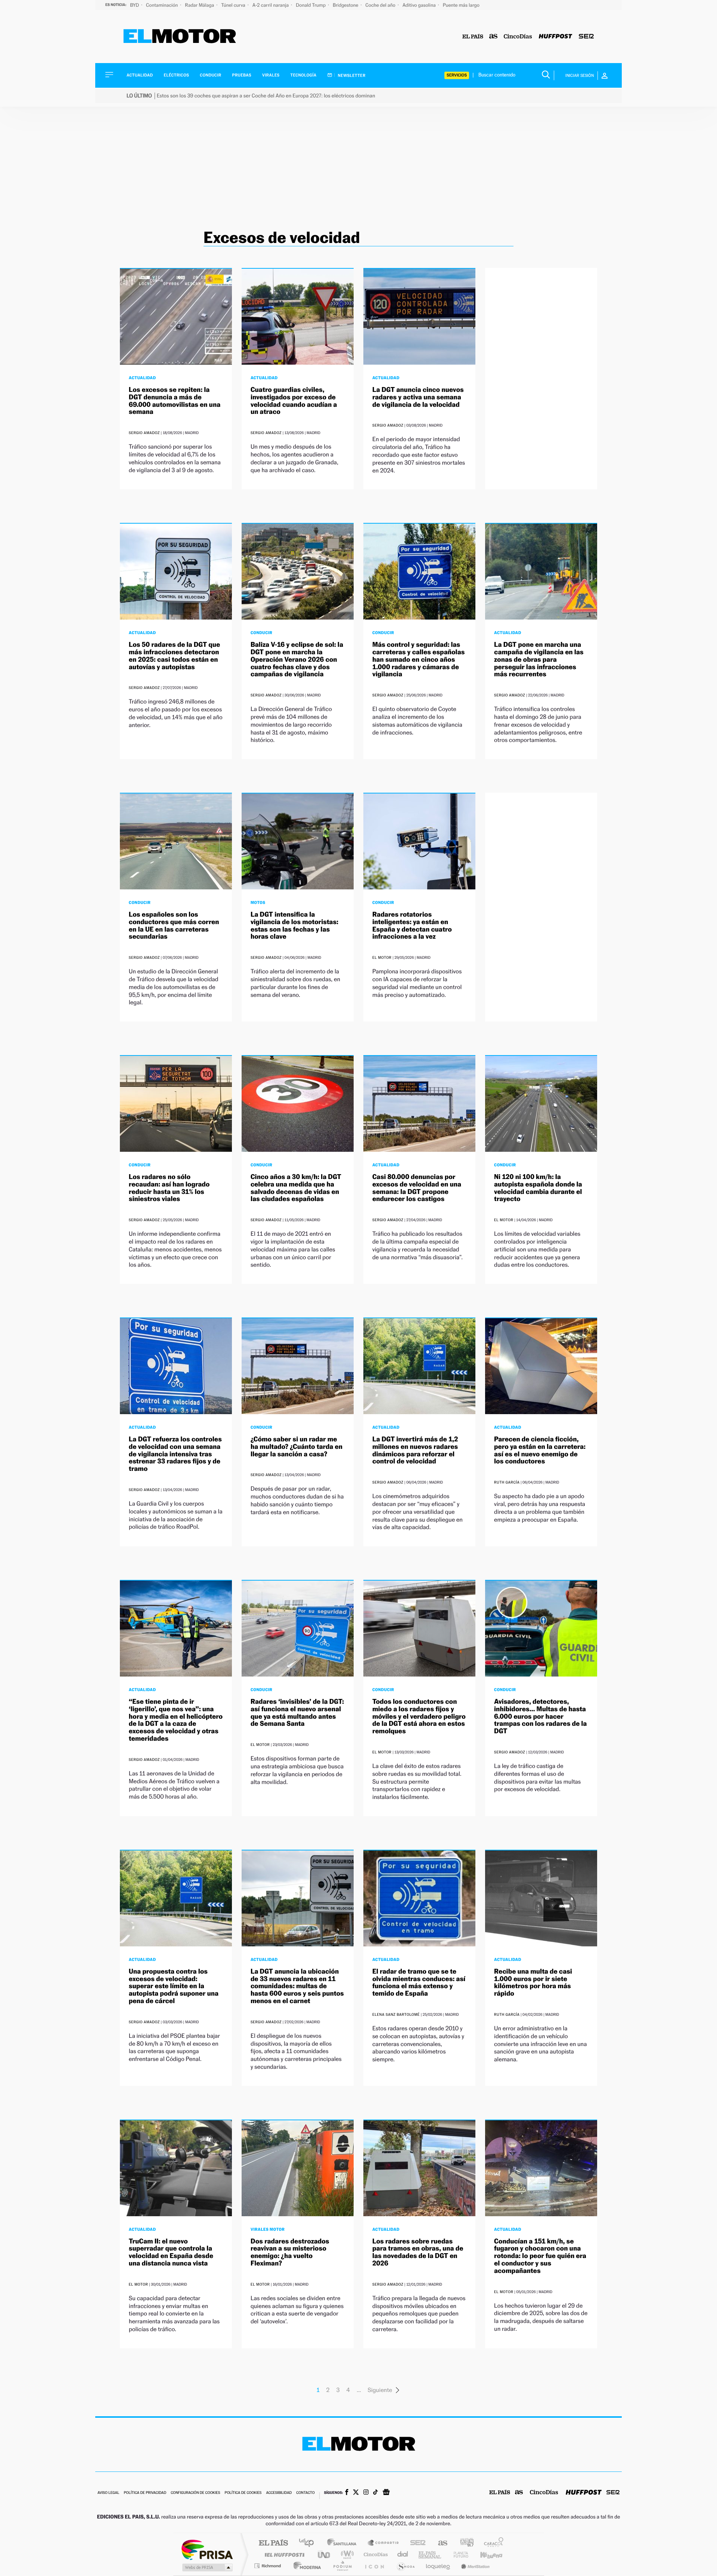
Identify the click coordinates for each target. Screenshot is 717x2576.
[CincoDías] (518, 37)
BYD (135, 5)
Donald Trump (311, 5)
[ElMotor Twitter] (356, 2493)
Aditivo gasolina (420, 5)
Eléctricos (176, 75)
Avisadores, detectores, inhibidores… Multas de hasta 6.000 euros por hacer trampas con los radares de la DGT (540, 1716)
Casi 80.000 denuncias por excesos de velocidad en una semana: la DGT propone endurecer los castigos (417, 1188)
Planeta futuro (458, 2555)
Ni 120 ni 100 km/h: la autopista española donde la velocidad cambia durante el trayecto (538, 1188)
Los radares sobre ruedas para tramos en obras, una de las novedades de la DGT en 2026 (418, 2252)
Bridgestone (346, 5)
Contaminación (162, 5)
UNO (325, 2555)
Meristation (474, 2566)
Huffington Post (283, 2555)
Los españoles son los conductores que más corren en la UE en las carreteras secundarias (174, 926)
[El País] (473, 37)
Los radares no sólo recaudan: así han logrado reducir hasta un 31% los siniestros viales (169, 1188)
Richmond (269, 2566)
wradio (346, 2555)
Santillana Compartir (384, 2543)
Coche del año (381, 5)
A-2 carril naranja (271, 5)
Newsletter (351, 75)
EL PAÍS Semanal (430, 2555)
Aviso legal (108, 2493)
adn (464, 2543)
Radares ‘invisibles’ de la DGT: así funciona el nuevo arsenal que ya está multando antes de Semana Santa (297, 1713)
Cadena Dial (403, 2555)
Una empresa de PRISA (207, 2549)
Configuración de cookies (195, 2493)
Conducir (210, 75)
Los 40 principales (309, 2543)
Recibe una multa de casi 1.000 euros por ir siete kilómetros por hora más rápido (533, 1983)
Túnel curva (234, 5)
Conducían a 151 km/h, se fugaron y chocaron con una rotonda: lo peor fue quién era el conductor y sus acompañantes (540, 2256)
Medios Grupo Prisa (207, 2567)
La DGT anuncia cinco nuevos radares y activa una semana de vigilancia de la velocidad (418, 397)
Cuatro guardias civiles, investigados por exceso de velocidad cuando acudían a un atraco (294, 401)
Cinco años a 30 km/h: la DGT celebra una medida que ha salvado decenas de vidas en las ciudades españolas (296, 1188)
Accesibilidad (279, 2493)
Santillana (344, 2543)
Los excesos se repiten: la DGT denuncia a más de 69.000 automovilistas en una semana (175, 401)
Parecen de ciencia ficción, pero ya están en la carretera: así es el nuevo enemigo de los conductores (540, 1450)
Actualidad (140, 75)
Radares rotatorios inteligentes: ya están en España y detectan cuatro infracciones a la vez (412, 926)
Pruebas (242, 75)
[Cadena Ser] (586, 37)
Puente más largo (461, 5)
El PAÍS (273, 2543)
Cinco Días (375, 2555)
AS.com (439, 2543)
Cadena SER (416, 2543)
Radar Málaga (200, 5)
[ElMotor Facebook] (347, 2493)
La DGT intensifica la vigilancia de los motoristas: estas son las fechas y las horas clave (294, 926)
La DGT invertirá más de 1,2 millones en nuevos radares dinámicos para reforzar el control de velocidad (415, 1450)
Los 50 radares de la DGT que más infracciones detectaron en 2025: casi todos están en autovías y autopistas (174, 656)
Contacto (305, 2493)
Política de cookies (243, 2493)
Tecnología (304, 75)
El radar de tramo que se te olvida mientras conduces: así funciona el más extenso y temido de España (419, 1983)
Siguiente (380, 2390)
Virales (271, 75)
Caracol (491, 2543)
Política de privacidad (145, 2493)
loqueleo (438, 2566)
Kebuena (485, 2555)
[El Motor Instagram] (366, 2493)
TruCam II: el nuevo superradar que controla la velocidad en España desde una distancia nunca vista (171, 2252)
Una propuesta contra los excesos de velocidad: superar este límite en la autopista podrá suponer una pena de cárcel (174, 1986)
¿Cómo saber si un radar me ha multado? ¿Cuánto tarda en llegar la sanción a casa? (297, 1447)
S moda (405, 2566)
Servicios (457, 75)
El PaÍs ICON (374, 2566)
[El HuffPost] (555, 37)
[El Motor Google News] (386, 2493)
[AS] (493, 37)
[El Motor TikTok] (375, 2493)
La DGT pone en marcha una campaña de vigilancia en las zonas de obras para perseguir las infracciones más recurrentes (539, 659)
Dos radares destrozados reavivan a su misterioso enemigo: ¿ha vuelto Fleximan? (290, 2252)
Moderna (305, 2566)
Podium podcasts (342, 2566)
